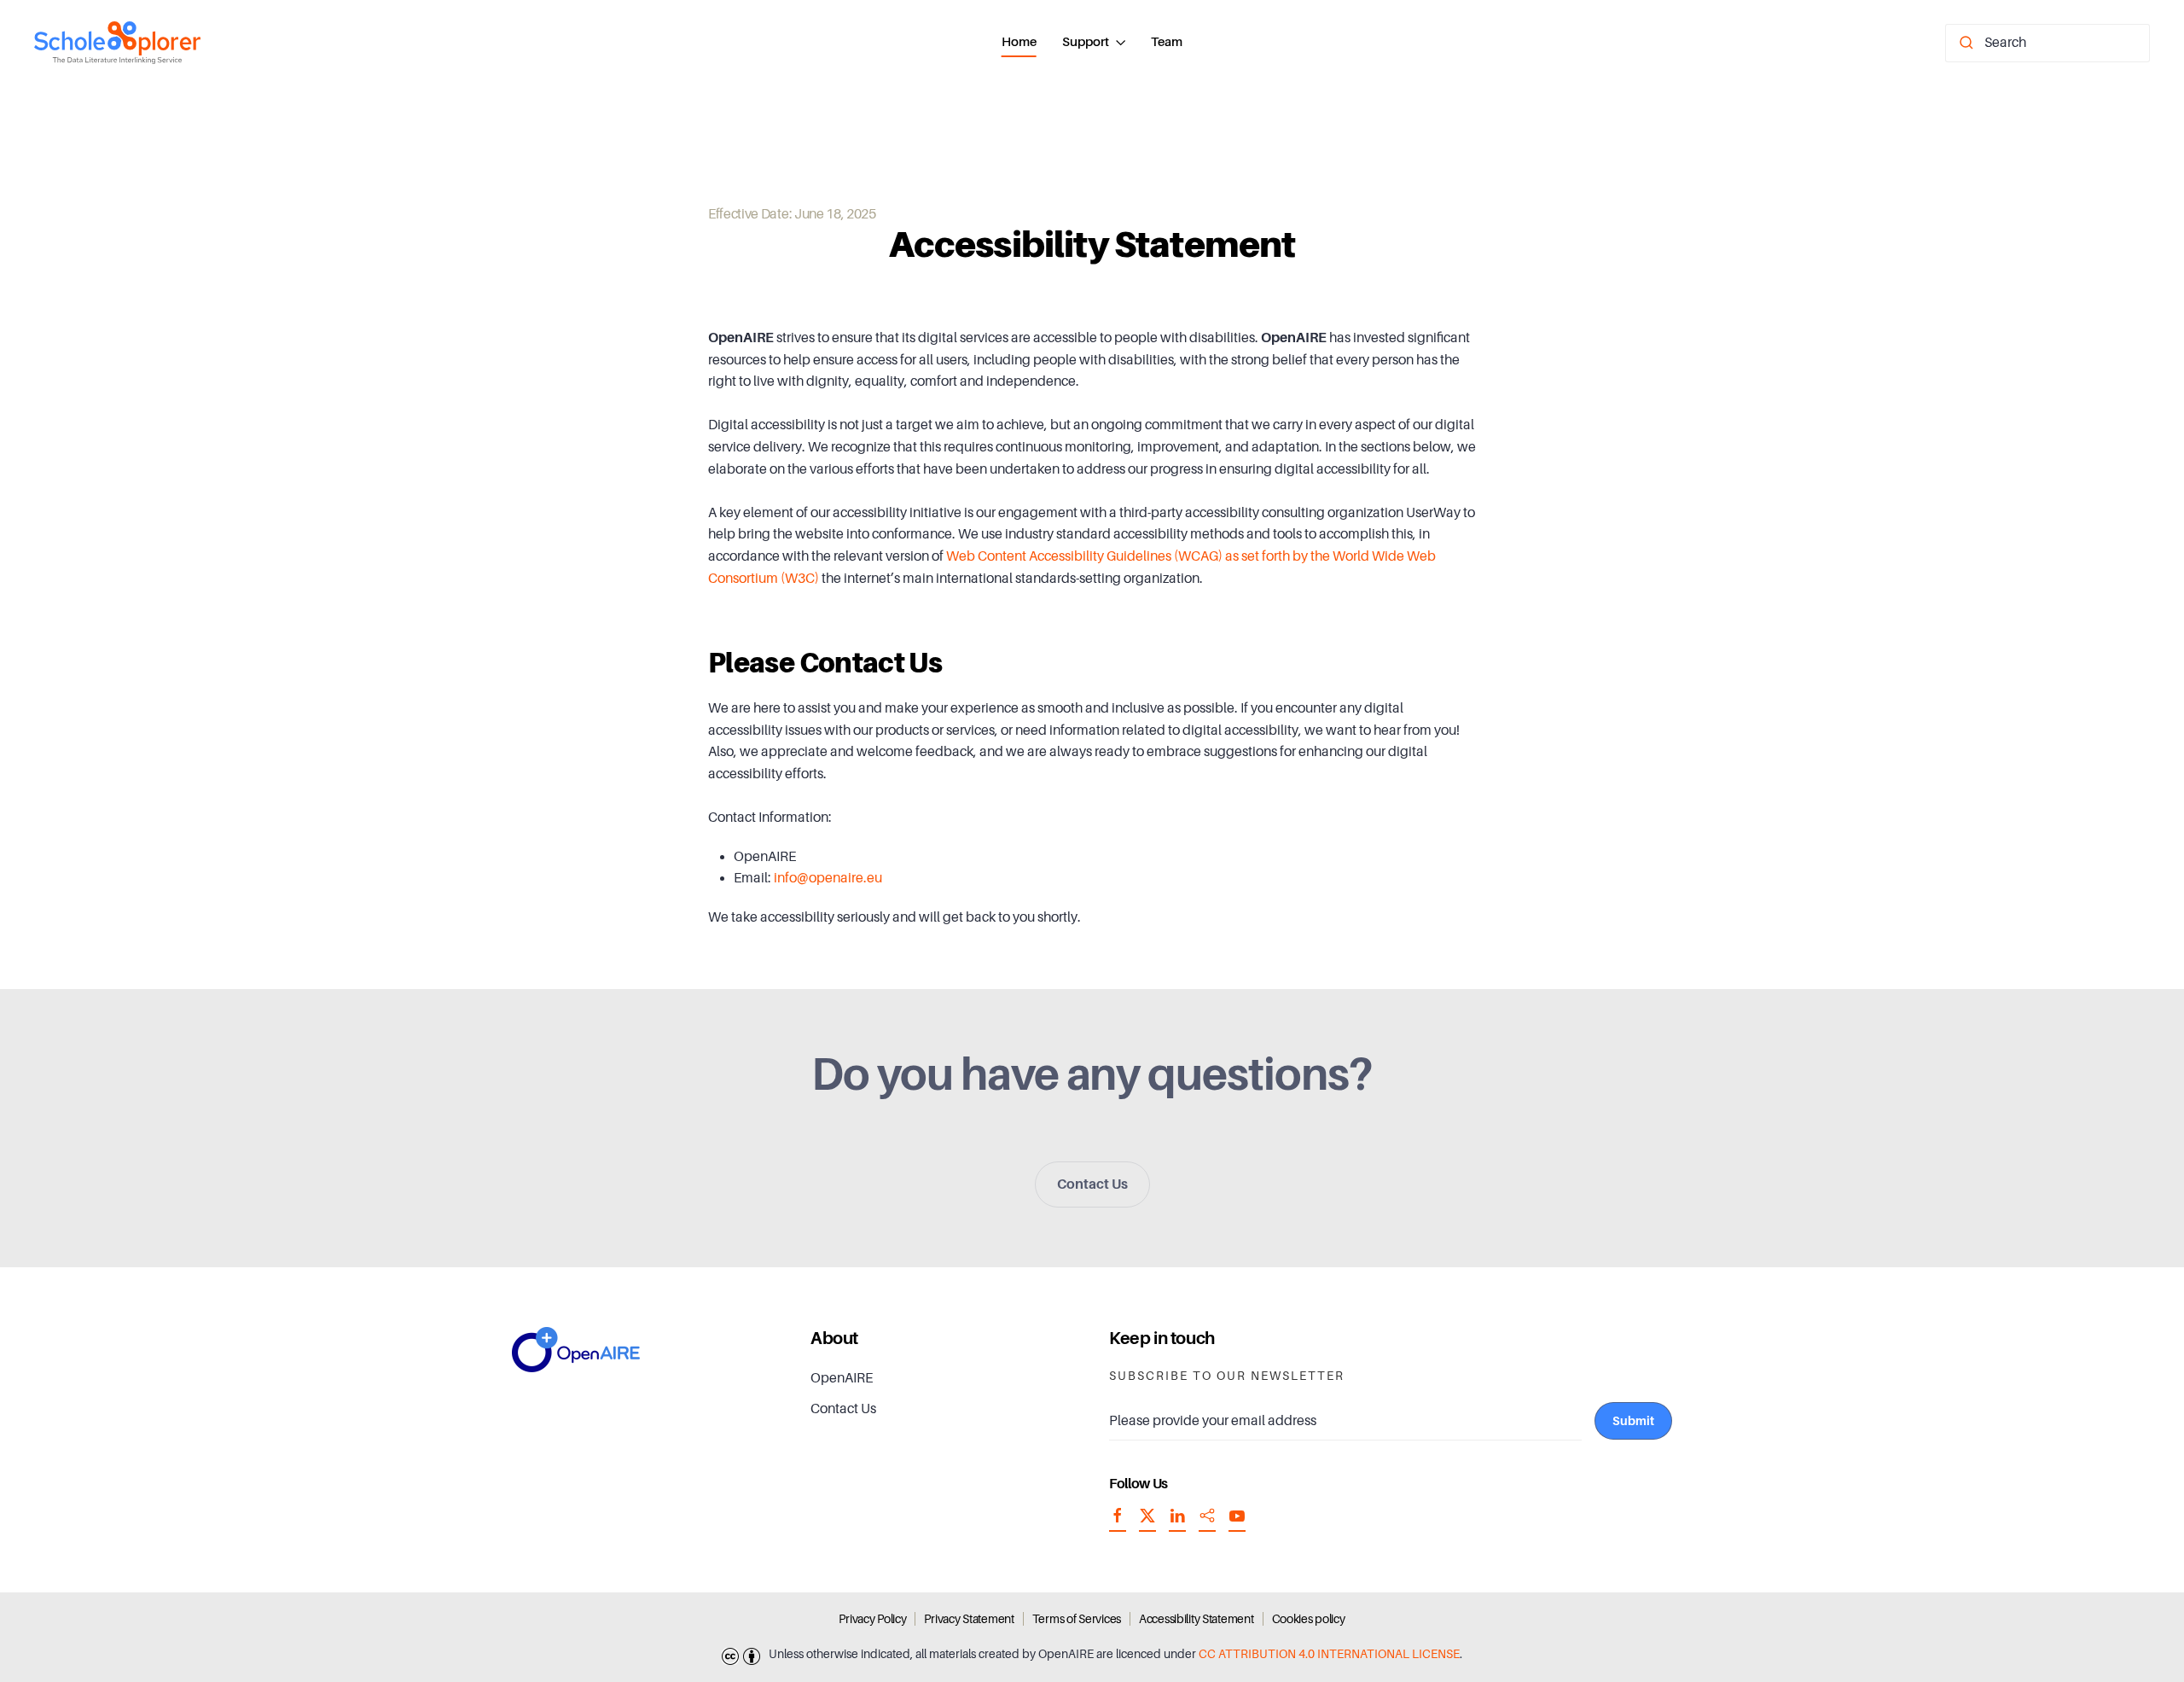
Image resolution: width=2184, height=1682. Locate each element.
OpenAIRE (842, 1378)
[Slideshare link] (1207, 1523)
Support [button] (1086, 42)
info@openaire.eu (828, 878)
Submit (1633, 1421)
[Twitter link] (1147, 1523)
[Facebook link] (1118, 1523)
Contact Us (1092, 1184)
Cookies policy (1309, 1619)
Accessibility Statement (1197, 1619)
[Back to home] (117, 43)
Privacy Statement (969, 1619)
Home (1019, 42)
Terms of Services (1077, 1619)
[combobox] (2047, 43)
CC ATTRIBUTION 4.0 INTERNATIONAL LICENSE (1329, 1654)
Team (1167, 42)
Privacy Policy (872, 1619)
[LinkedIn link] (1177, 1523)
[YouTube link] (1237, 1523)
